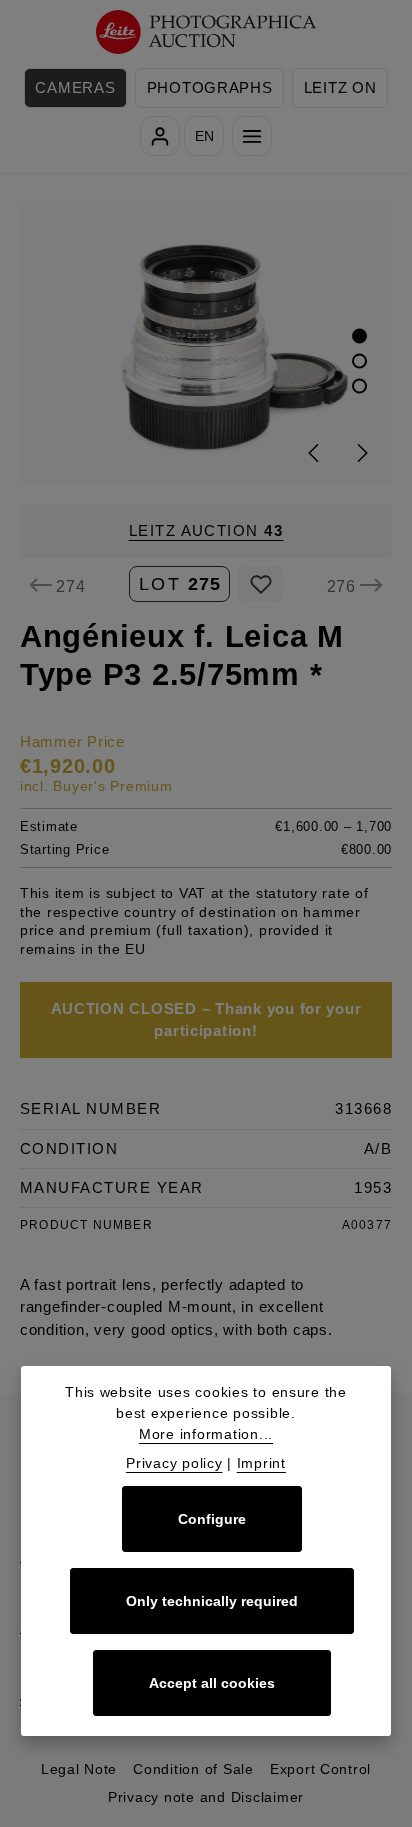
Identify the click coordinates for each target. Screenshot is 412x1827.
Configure (212, 1519)
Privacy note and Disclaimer (206, 1797)
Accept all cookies (212, 1683)
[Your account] (160, 136)
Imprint (261, 1463)
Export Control (320, 1769)
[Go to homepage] (206, 32)
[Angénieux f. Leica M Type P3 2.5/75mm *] (206, 345)
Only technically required (212, 1601)
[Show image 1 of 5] (359, 336)
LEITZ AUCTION (206, 531)
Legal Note (79, 1769)
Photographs (210, 88)
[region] (206, 345)
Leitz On (340, 88)
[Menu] (252, 136)
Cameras (75, 88)
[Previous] (315, 453)
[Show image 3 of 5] (359, 386)
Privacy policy (174, 1463)
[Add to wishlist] (260, 584)
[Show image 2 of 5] (359, 361)
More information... (206, 1434)
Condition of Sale (193, 1769)
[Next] (361, 453)
